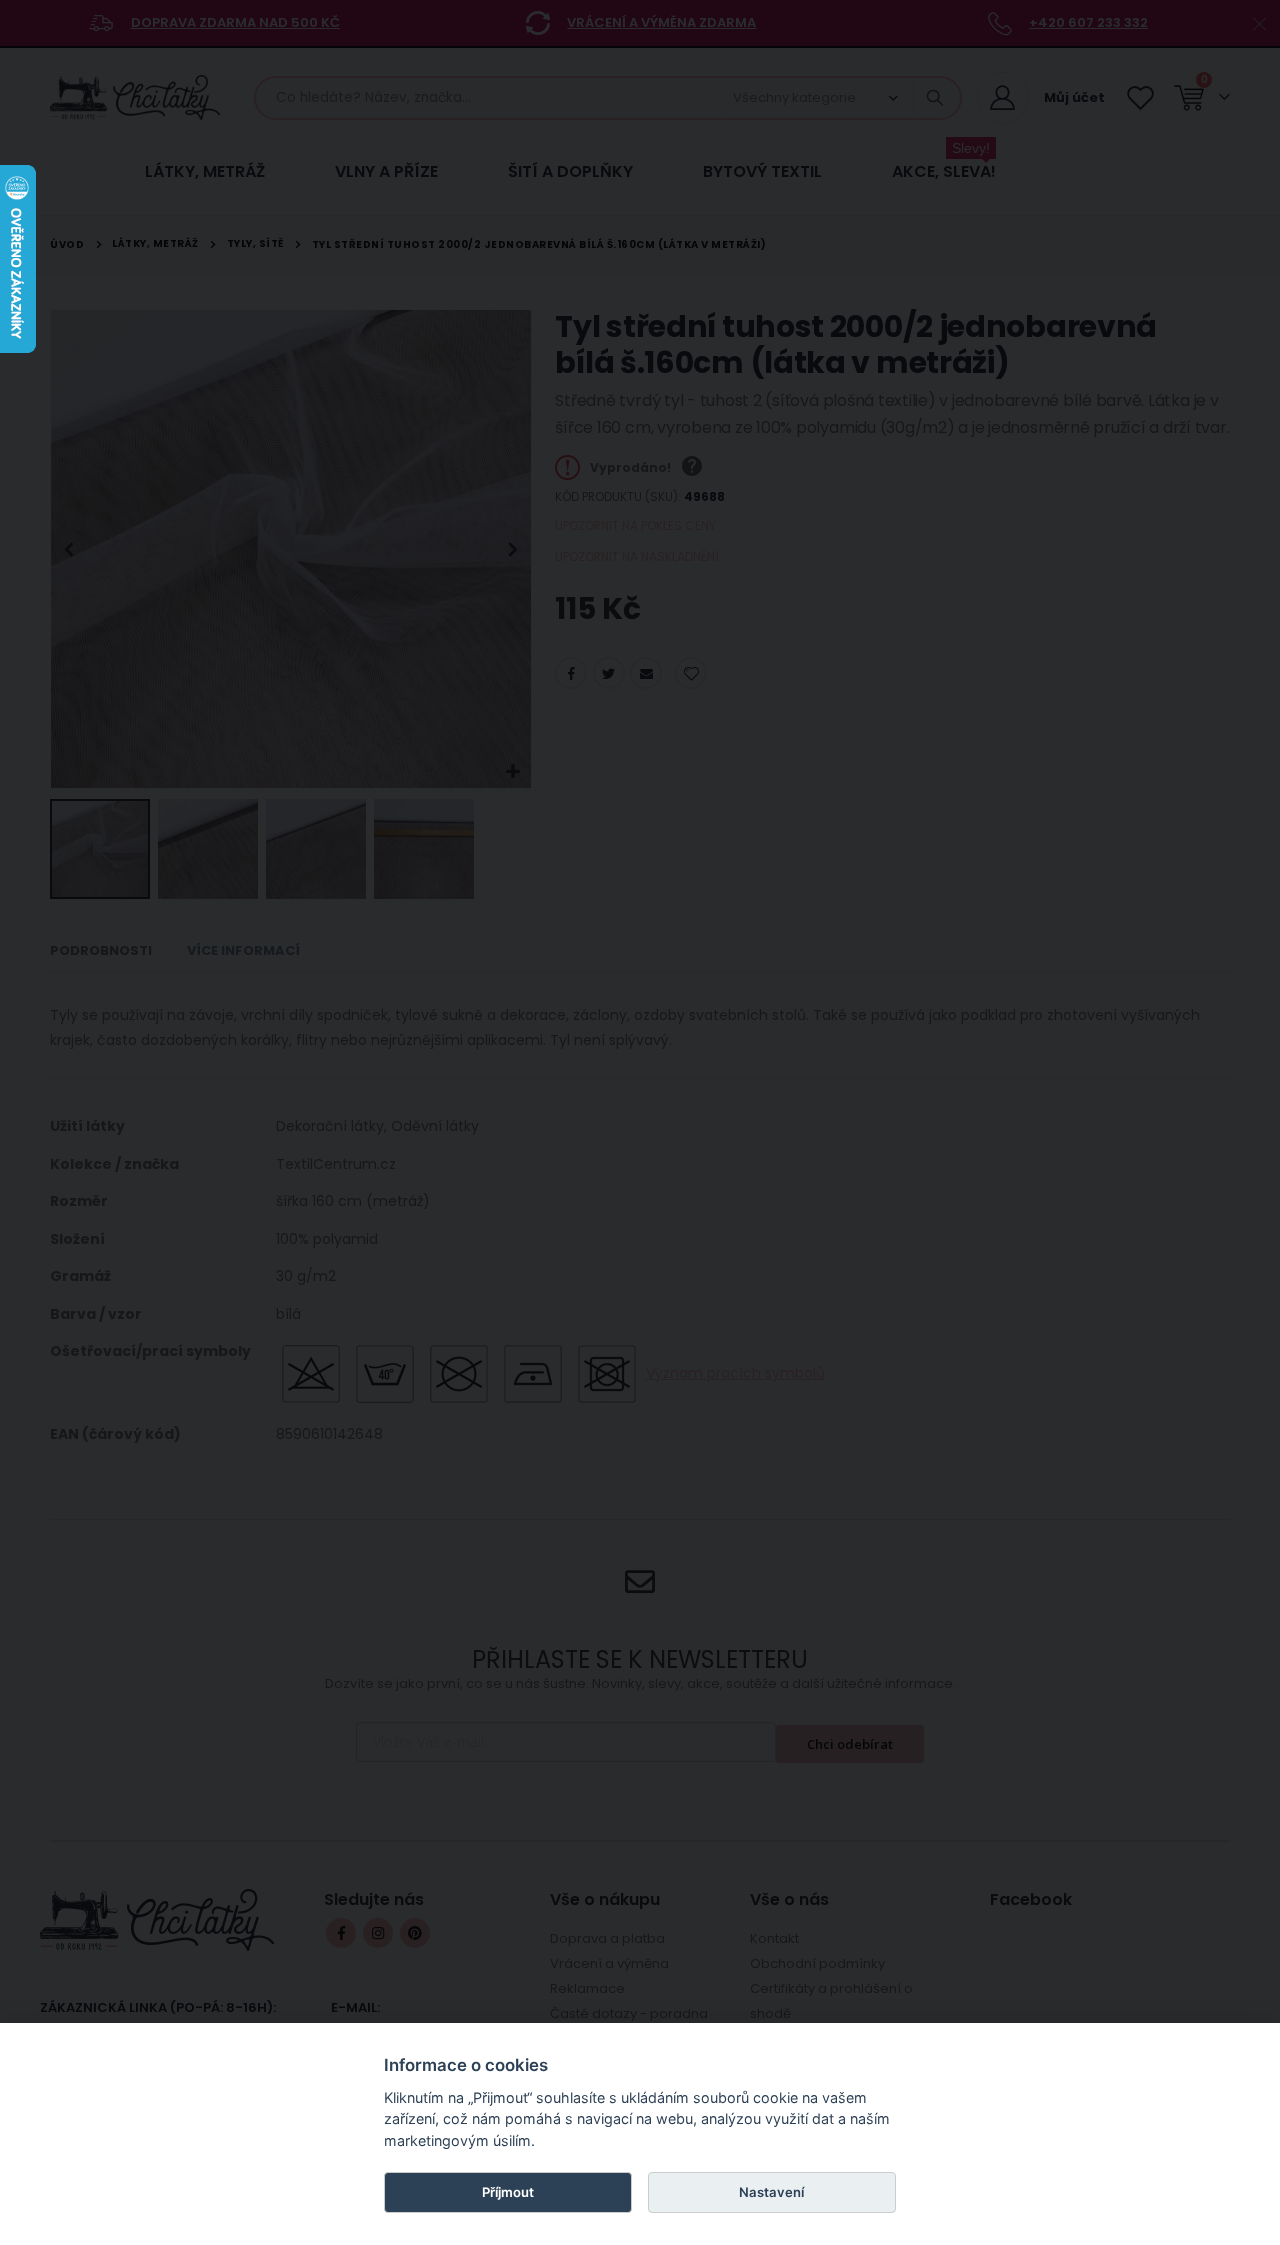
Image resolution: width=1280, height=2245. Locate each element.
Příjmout (508, 2192)
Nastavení (771, 2192)
